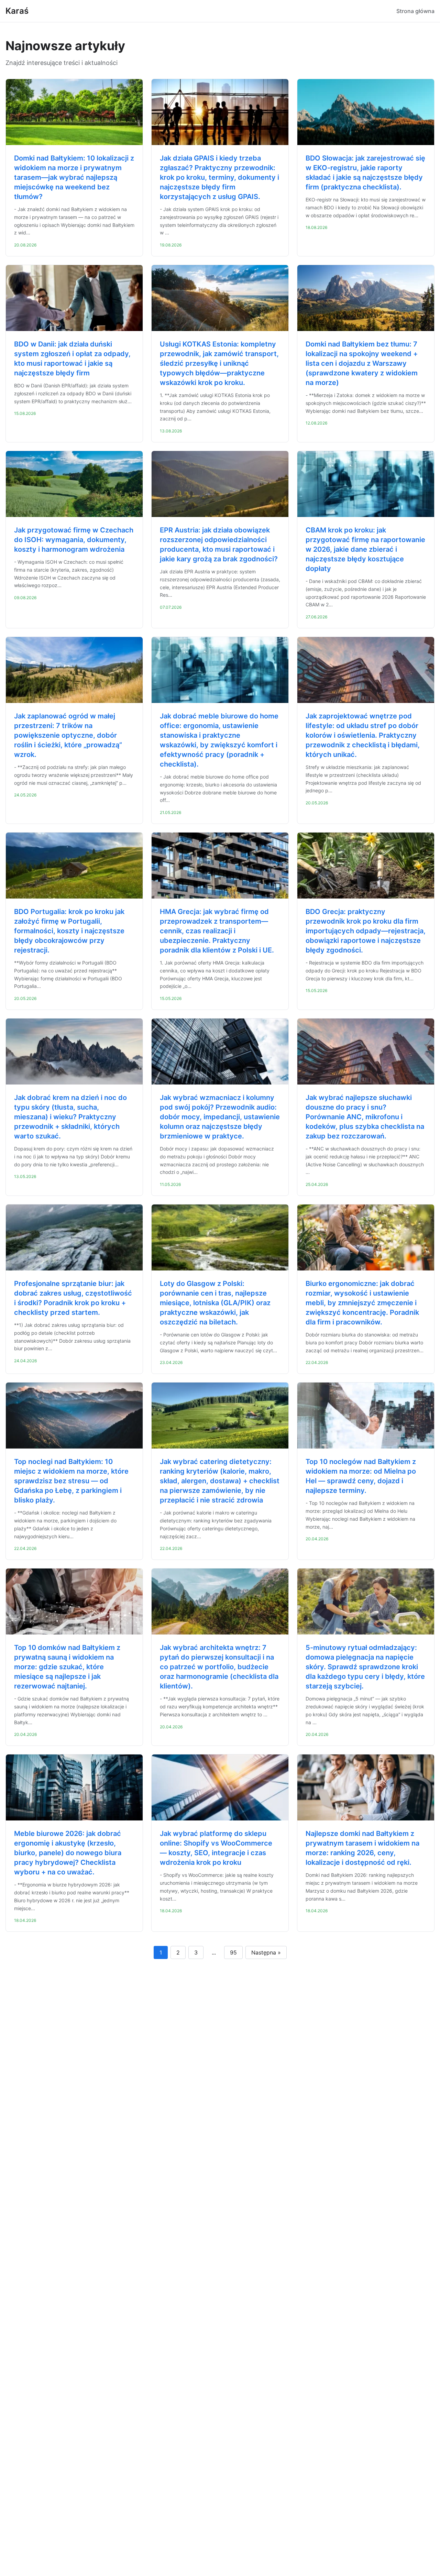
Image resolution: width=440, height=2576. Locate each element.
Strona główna (415, 11)
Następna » (266, 1952)
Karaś (17, 11)
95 (233, 1952)
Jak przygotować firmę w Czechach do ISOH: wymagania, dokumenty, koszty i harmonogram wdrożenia (74, 540)
